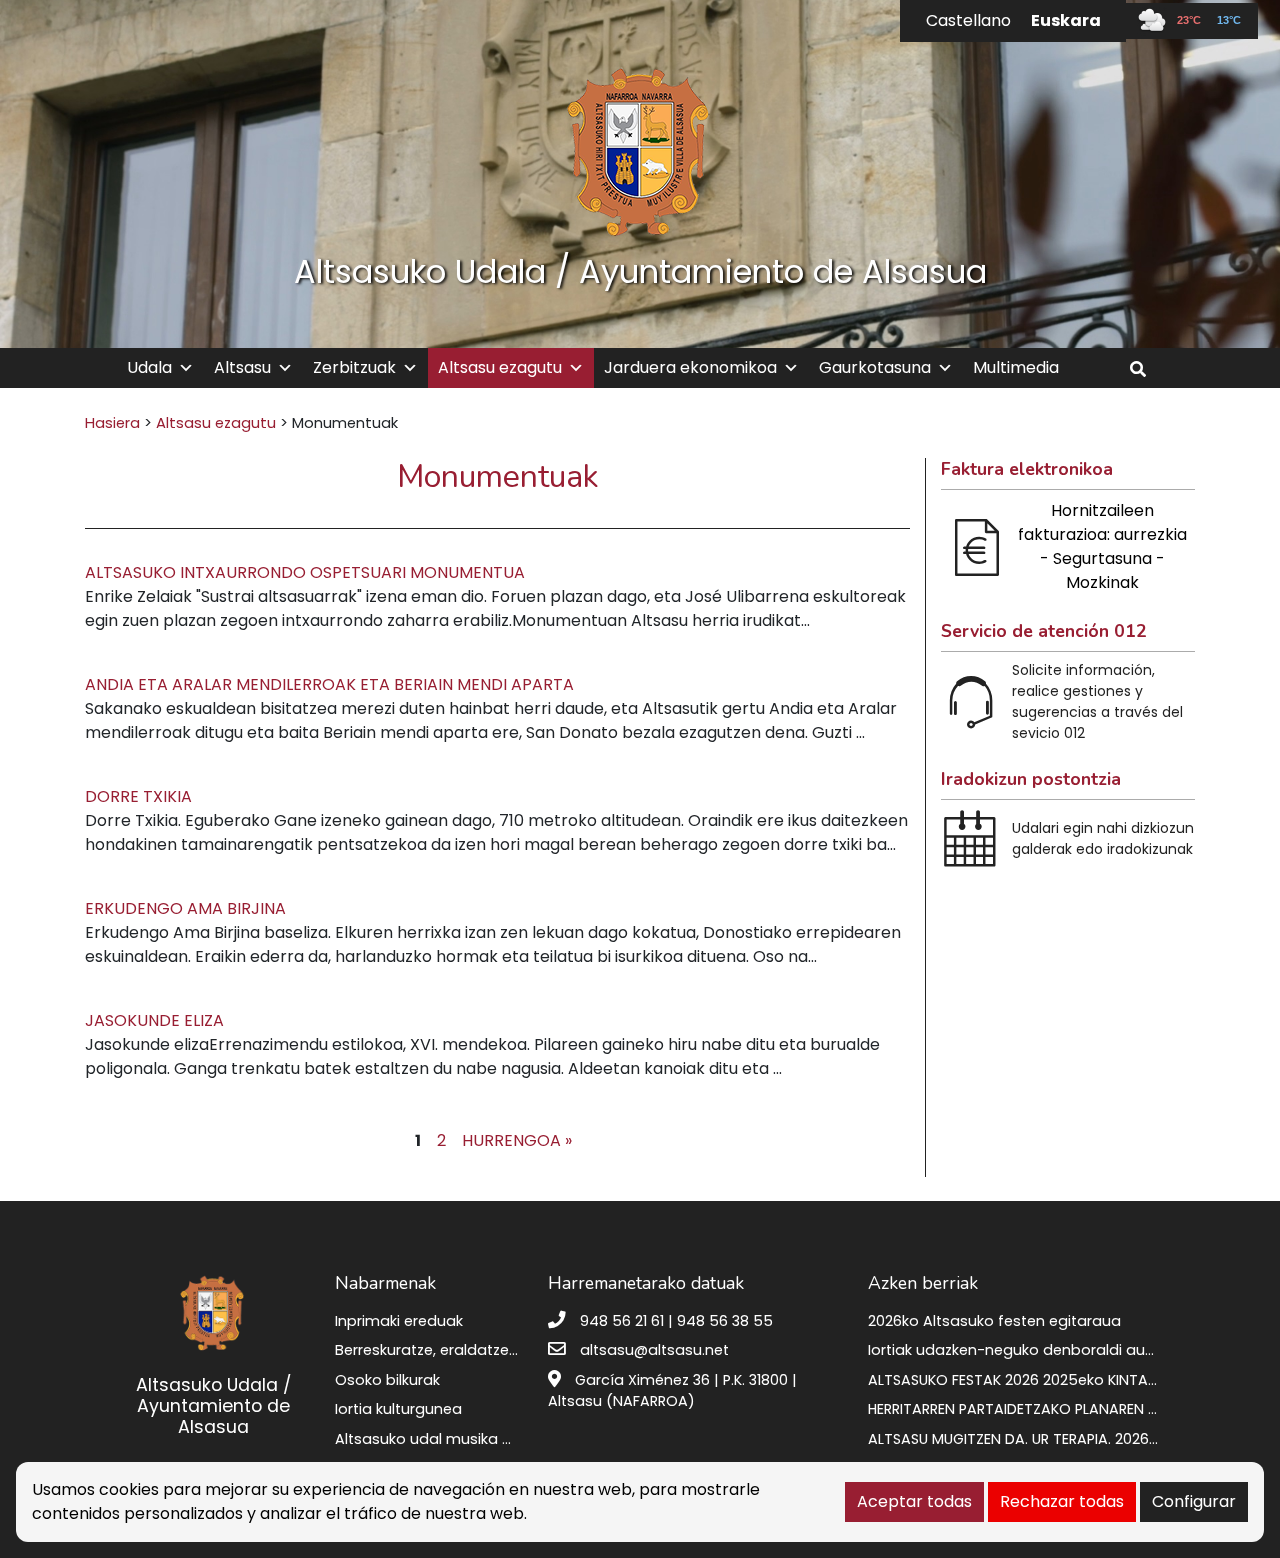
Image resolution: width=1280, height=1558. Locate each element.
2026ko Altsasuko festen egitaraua (994, 1321)
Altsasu (242, 367)
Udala (149, 367)
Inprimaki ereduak (399, 1321)
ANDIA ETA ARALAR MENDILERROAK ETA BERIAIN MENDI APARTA (329, 684)
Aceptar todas (914, 1501)
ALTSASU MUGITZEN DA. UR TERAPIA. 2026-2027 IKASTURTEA (1072, 1439)
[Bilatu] (1145, 369)
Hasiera (112, 423)
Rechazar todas (1062, 1501)
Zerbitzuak (354, 367)
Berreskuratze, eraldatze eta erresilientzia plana (506, 1350)
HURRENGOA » (517, 1140)
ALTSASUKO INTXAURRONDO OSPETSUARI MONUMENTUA (305, 572)
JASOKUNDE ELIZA (154, 1020)
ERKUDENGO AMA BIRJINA (185, 908)
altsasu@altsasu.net (654, 1350)
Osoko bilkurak (387, 1380)
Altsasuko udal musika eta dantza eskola (484, 1439)
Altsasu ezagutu (500, 367)
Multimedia (1016, 367)
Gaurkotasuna (875, 367)
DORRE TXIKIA (138, 796)
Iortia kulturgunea (398, 1409)
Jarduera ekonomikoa (690, 367)
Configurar (1194, 1501)
